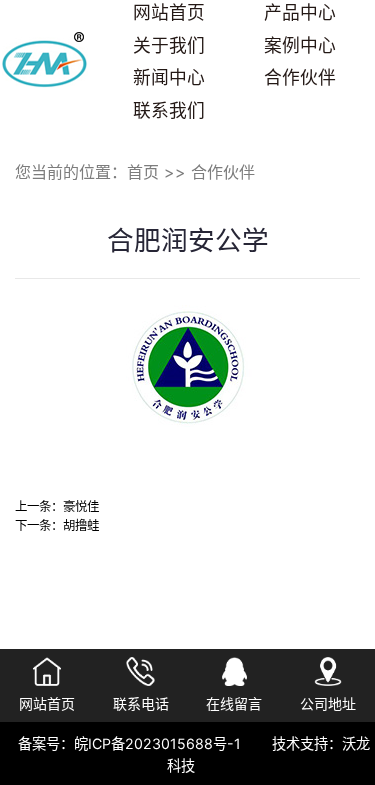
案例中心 (300, 45)
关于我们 (169, 45)
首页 (143, 172)
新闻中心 (169, 77)
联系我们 (169, 110)
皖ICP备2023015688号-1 (157, 743)
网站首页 (169, 12)
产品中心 (300, 12)
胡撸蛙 (81, 525)
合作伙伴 (300, 77)
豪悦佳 (81, 506)
